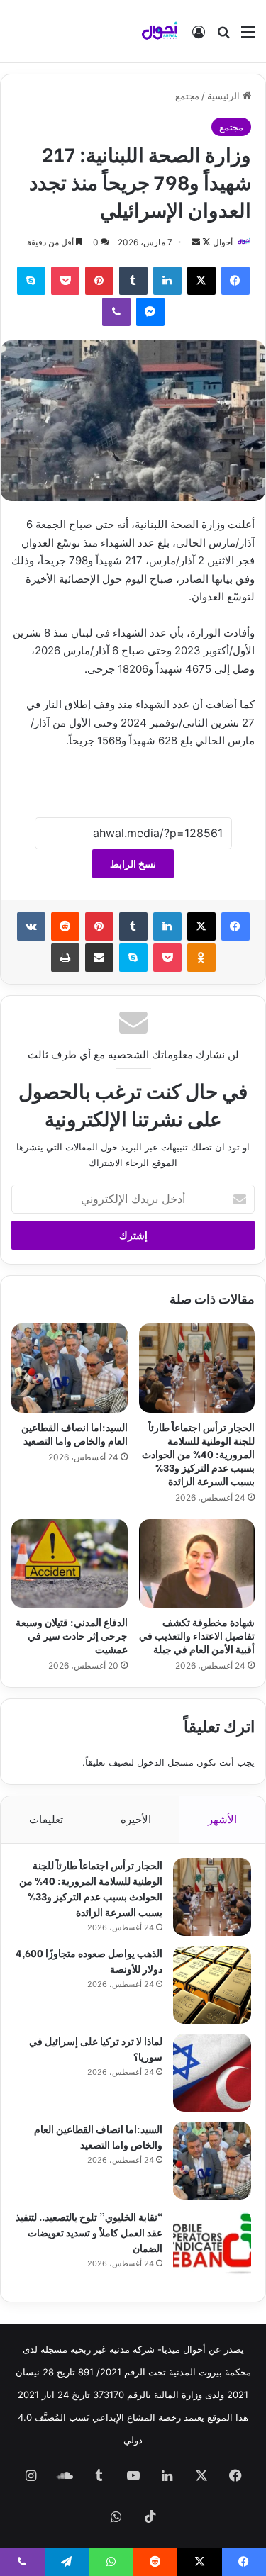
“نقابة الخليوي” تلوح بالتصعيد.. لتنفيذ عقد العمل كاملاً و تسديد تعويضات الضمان (89, 2232)
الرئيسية (225, 96)
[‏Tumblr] (133, 281)
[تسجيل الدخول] (199, 37)
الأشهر (222, 1819)
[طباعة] (65, 958)
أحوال (223, 242)
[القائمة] (248, 37)
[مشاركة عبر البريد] (99, 958)
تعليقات (46, 1819)
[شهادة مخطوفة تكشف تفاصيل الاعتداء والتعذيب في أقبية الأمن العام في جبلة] (197, 1564)
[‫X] (201, 281)
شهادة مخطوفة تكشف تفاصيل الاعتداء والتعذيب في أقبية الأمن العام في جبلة (197, 1635)
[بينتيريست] (99, 281)
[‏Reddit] (65, 926)
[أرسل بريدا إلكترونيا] (196, 242)
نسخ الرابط (133, 864)
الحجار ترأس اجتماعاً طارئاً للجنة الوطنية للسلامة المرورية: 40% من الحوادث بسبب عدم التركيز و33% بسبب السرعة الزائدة (198, 1454)
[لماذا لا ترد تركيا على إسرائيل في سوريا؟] (212, 2073)
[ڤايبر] (116, 312)
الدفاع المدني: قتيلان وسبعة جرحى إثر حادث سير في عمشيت (72, 1635)
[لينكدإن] (167, 281)
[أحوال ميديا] (160, 31)
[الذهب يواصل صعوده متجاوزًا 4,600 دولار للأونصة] (212, 1985)
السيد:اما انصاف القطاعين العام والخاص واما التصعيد (74, 1433)
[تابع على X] (205, 242)
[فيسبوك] (235, 281)
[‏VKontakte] (31, 926)
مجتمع (187, 96)
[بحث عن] (223, 37)
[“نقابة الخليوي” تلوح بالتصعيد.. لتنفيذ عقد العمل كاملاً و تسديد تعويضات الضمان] (212, 2249)
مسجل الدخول (165, 1762)
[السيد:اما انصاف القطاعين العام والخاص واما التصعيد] (70, 1368)
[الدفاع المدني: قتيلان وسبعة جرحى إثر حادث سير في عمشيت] (70, 1564)
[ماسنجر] (150, 312)
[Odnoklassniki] (201, 958)
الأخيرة (136, 1819)
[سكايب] (31, 281)
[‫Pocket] (65, 281)
